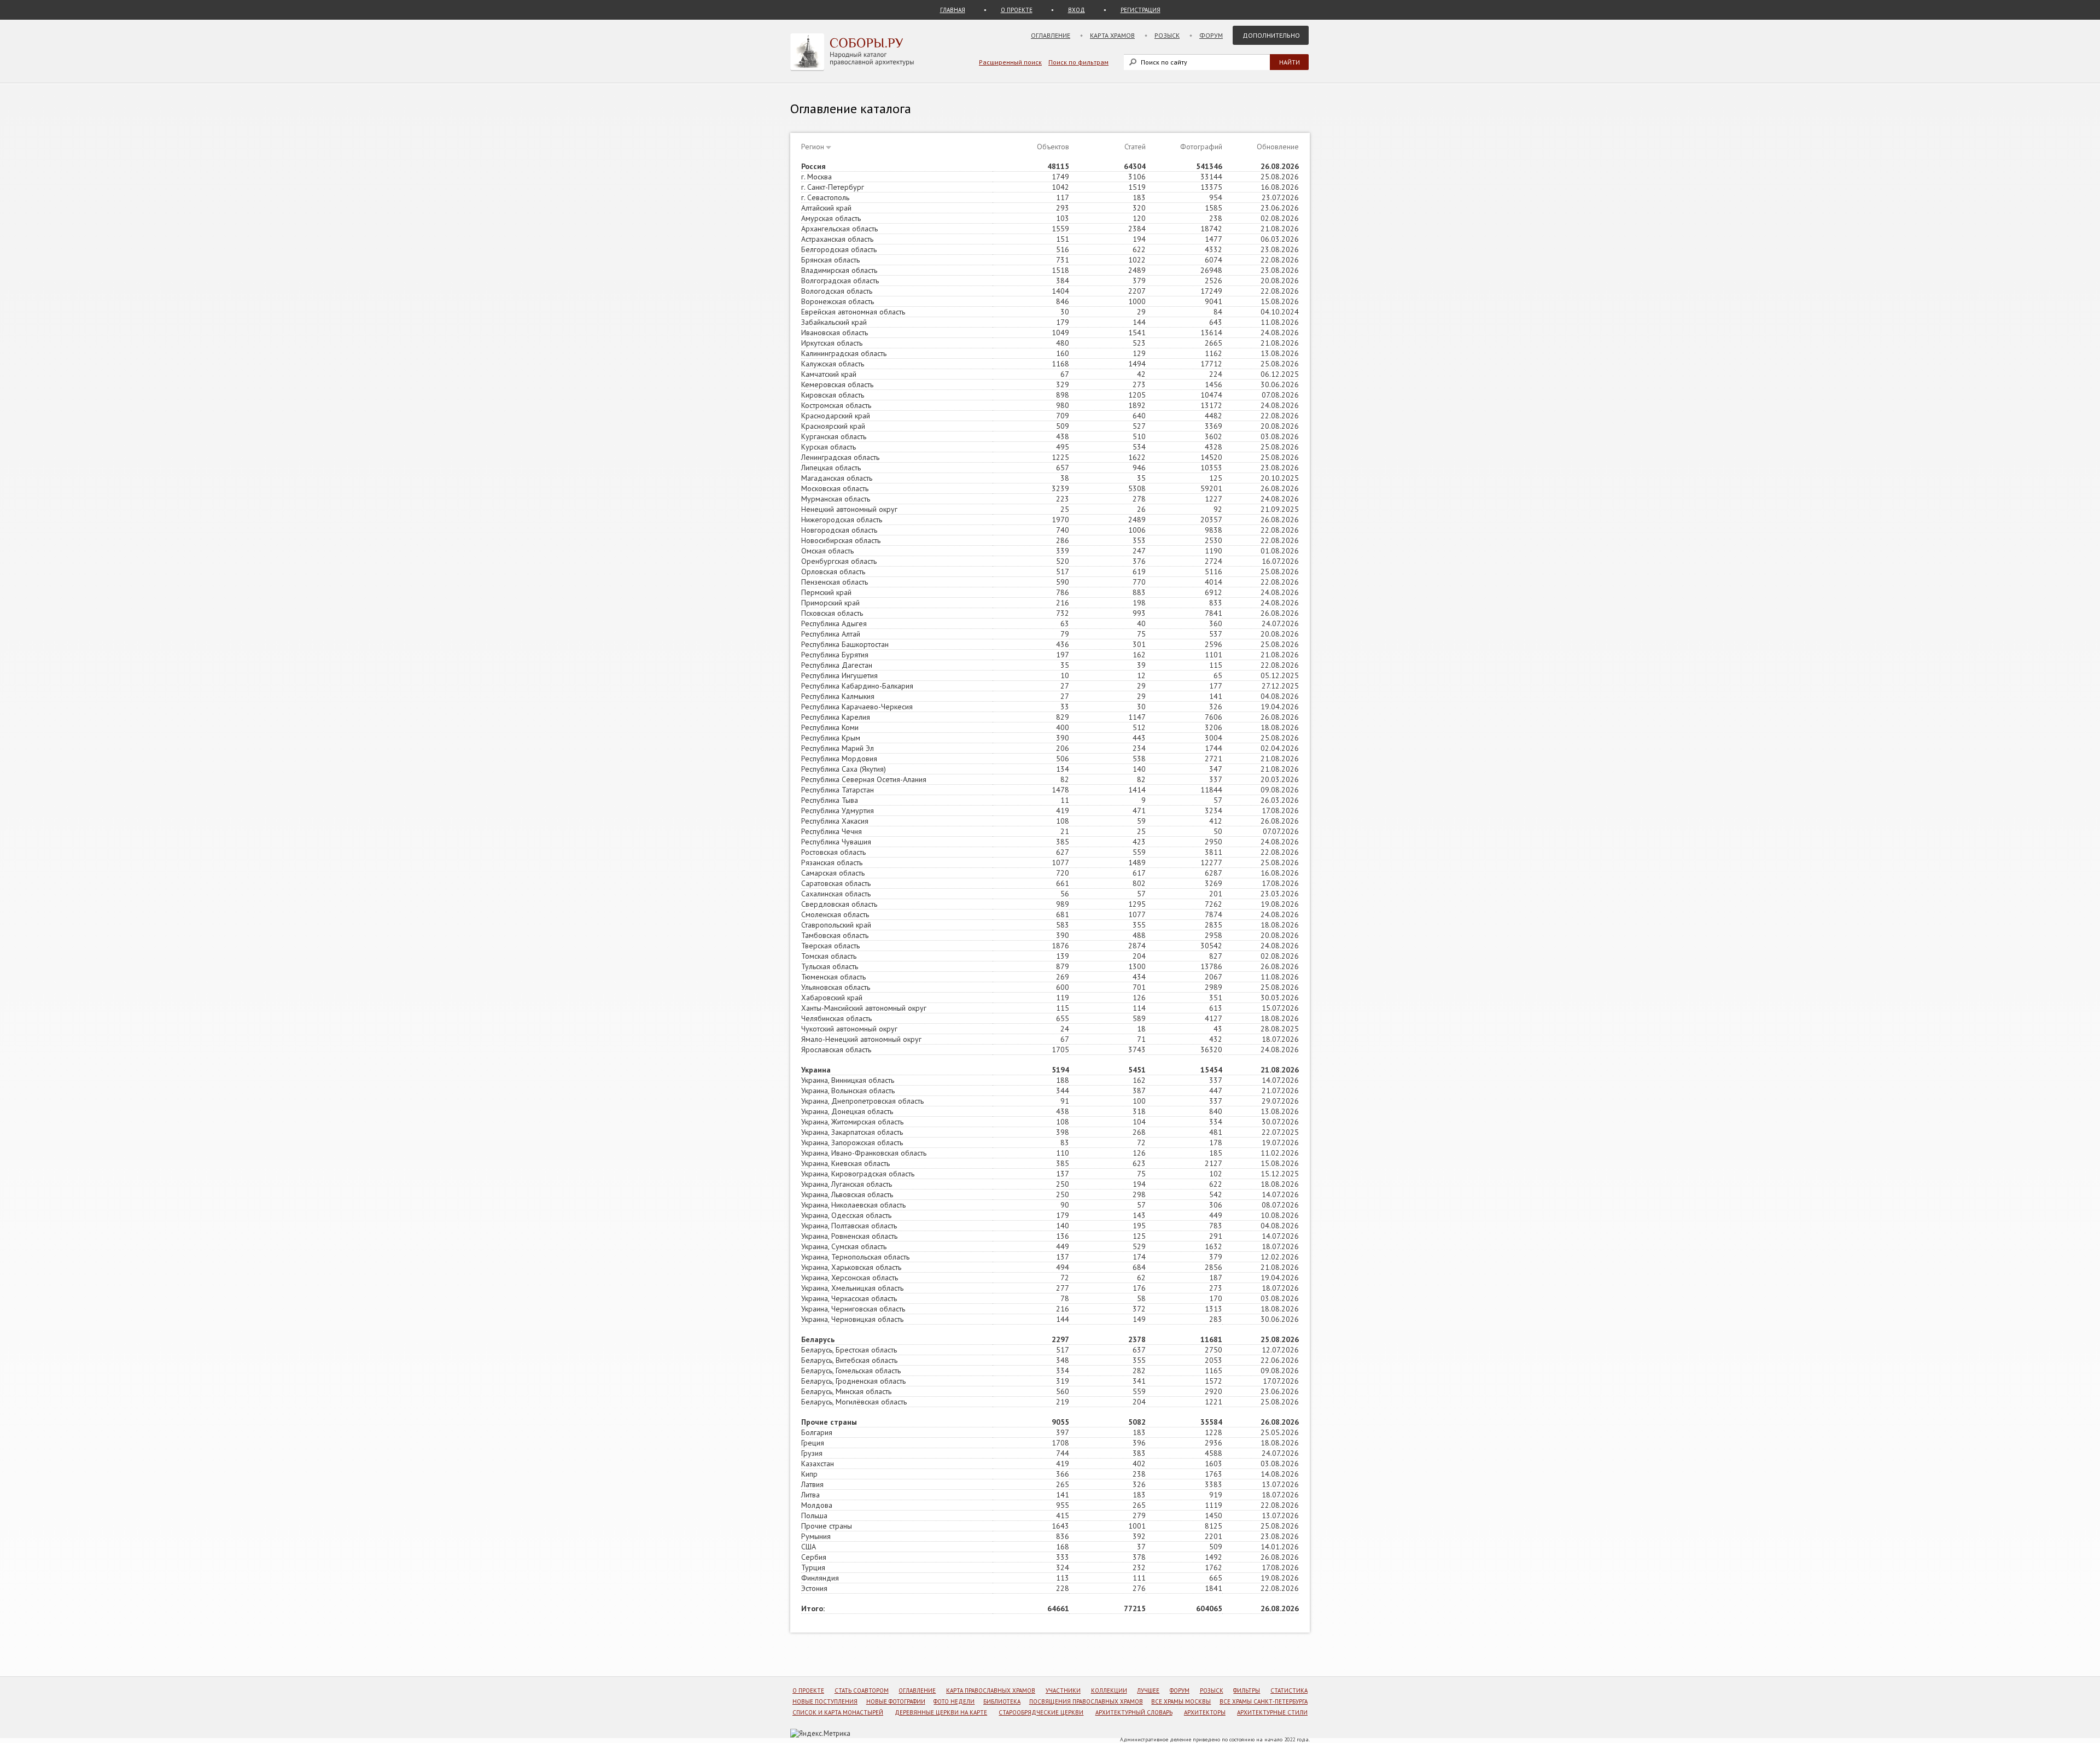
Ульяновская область (836, 987)
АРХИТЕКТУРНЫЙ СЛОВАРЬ (1134, 1712)
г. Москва (816, 177)
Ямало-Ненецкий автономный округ (861, 1039)
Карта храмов (1112, 35)
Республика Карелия (836, 717)
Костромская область (836, 405)
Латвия (812, 1484)
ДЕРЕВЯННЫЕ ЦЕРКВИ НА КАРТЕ (941, 1712)
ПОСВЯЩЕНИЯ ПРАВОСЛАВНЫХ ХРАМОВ (1086, 1701)
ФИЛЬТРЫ (1247, 1690)
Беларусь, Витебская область (849, 1360)
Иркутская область (832, 343)
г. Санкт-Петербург (833, 187)
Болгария (817, 1432)
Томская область (829, 956)
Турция (813, 1567)
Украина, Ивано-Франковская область (864, 1153)
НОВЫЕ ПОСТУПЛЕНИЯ (825, 1701)
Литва (810, 1495)
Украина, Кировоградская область (858, 1174)
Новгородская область (839, 530)
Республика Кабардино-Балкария (857, 686)
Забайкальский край (834, 322)
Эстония (814, 1588)
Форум (1211, 35)
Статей (1135, 147)
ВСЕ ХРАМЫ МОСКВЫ (1181, 1701)
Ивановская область (835, 333)
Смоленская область (835, 914)
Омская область (827, 551)
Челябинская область (836, 1018)
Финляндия (820, 1578)
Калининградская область (844, 353)
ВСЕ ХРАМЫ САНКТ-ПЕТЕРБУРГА (1264, 1701)
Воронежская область (838, 301)
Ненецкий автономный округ (849, 509)
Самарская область (833, 873)
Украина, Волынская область (848, 1091)
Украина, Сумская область (844, 1246)
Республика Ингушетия (839, 675)
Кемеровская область (837, 384)
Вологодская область (837, 291)
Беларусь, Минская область (846, 1391)
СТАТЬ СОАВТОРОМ (862, 1690)
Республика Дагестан (837, 665)
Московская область (835, 488)
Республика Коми (830, 727)
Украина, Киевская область (845, 1163)
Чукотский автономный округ (849, 1029)
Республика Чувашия (836, 842)
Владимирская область (839, 270)
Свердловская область (839, 904)
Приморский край (830, 603)
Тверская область (830, 946)
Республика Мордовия (839, 759)
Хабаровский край (832, 998)
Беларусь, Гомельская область (851, 1371)
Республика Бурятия (835, 655)
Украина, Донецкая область (847, 1111)
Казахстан (818, 1464)
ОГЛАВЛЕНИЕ (917, 1690)
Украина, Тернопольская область (855, 1257)
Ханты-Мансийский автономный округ (864, 1008)
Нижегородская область (842, 520)
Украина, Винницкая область (848, 1080)
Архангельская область (839, 229)
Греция (813, 1443)
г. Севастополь (825, 197)
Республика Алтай (831, 634)
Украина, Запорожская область (852, 1142)
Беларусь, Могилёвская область (854, 1402)
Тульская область (830, 966)
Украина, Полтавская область (849, 1226)
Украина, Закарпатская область (852, 1132)
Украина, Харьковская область (851, 1267)
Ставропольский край (836, 925)
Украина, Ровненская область (849, 1236)
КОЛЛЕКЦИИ (1109, 1690)
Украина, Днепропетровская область (862, 1101)
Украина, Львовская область (847, 1194)
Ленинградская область (840, 457)
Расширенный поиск (1010, 62)
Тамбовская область (835, 935)
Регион (813, 147)
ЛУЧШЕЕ (1148, 1690)
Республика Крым (831, 738)
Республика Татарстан (838, 790)
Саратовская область (836, 883)
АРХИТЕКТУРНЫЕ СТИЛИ (1272, 1712)
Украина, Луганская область (847, 1184)
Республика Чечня (832, 831)
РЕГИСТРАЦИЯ (1141, 10)
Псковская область (832, 613)
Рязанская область (832, 862)
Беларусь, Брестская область (849, 1350)
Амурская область (831, 218)
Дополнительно (1271, 35)
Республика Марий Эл (838, 748)
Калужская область (833, 364)
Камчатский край (829, 374)
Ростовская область (833, 852)
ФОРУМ (1180, 1690)
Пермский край (826, 592)
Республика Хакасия (835, 821)
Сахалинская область (836, 894)
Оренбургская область (839, 561)
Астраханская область (837, 239)
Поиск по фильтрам (1078, 62)
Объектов (1053, 147)
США (809, 1547)
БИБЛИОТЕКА (1002, 1701)
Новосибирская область (841, 540)
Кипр (809, 1474)
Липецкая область (831, 468)
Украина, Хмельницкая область (852, 1288)
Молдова (817, 1505)
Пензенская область (835, 582)
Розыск (1167, 35)
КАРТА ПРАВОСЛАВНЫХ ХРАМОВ (991, 1690)
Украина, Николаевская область (853, 1205)
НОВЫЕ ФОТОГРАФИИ (896, 1701)
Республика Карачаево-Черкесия (857, 707)
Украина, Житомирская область (852, 1122)
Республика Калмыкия (838, 696)
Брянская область (830, 260)
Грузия (812, 1453)
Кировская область (833, 395)
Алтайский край (826, 208)
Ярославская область (836, 1050)
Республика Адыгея (834, 623)
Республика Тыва (830, 800)
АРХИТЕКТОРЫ (1205, 1712)
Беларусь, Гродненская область (853, 1381)
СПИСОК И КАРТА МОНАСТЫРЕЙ (838, 1712)
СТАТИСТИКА (1289, 1690)
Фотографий (1201, 147)
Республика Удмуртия (838, 811)
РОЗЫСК (1212, 1690)
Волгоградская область (840, 281)
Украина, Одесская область (846, 1215)
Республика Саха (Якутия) (844, 769)
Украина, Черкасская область (849, 1298)
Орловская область (833, 572)
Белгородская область (839, 249)
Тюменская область (833, 977)
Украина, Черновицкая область (852, 1319)
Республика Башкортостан (845, 644)
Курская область (829, 447)
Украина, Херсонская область (850, 1278)
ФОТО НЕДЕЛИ (954, 1701)
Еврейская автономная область (853, 312)
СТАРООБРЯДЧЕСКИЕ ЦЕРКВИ (1041, 1712)
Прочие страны (827, 1526)
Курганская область (834, 436)
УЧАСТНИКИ (1063, 1690)
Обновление (1278, 147)
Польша (814, 1515)
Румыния (816, 1536)
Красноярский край (833, 426)
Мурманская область (836, 499)
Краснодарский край (836, 416)
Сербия (814, 1557)
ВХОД (1077, 10)
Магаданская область (837, 478)
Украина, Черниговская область (853, 1309)
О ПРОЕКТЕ (1017, 10)
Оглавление (1051, 35)
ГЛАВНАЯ (953, 10)
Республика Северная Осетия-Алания (864, 779)
